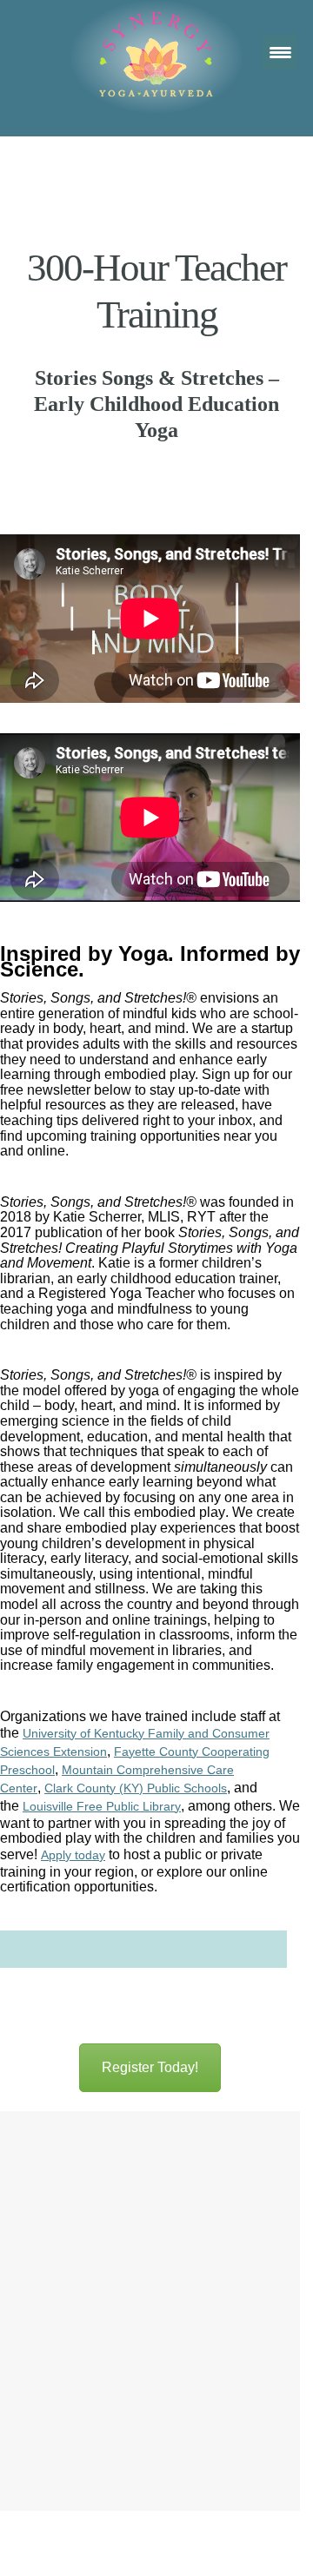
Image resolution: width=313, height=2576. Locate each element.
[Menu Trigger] (280, 52)
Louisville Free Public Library (102, 1806)
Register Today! (150, 2067)
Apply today (73, 1855)
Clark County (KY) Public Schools (136, 1788)
